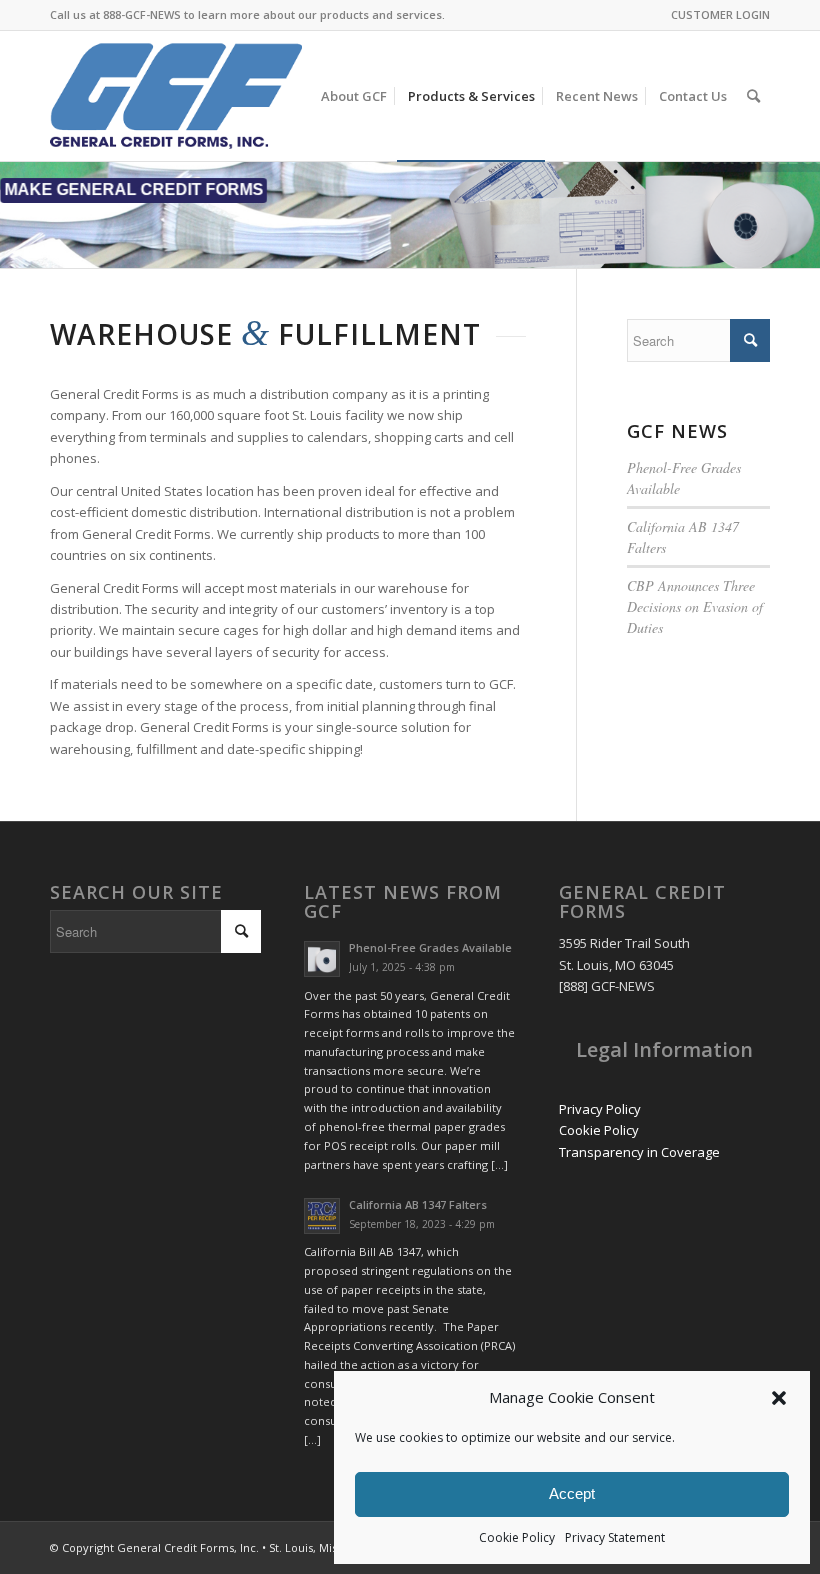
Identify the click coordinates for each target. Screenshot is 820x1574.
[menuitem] (715, 15)
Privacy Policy (600, 1109)
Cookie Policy (517, 1537)
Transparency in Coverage (639, 1152)
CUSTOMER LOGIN (720, 14)
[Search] (753, 96)
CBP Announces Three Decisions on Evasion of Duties (695, 606)
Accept (572, 1493)
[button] (779, 1398)
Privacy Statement (615, 1537)
